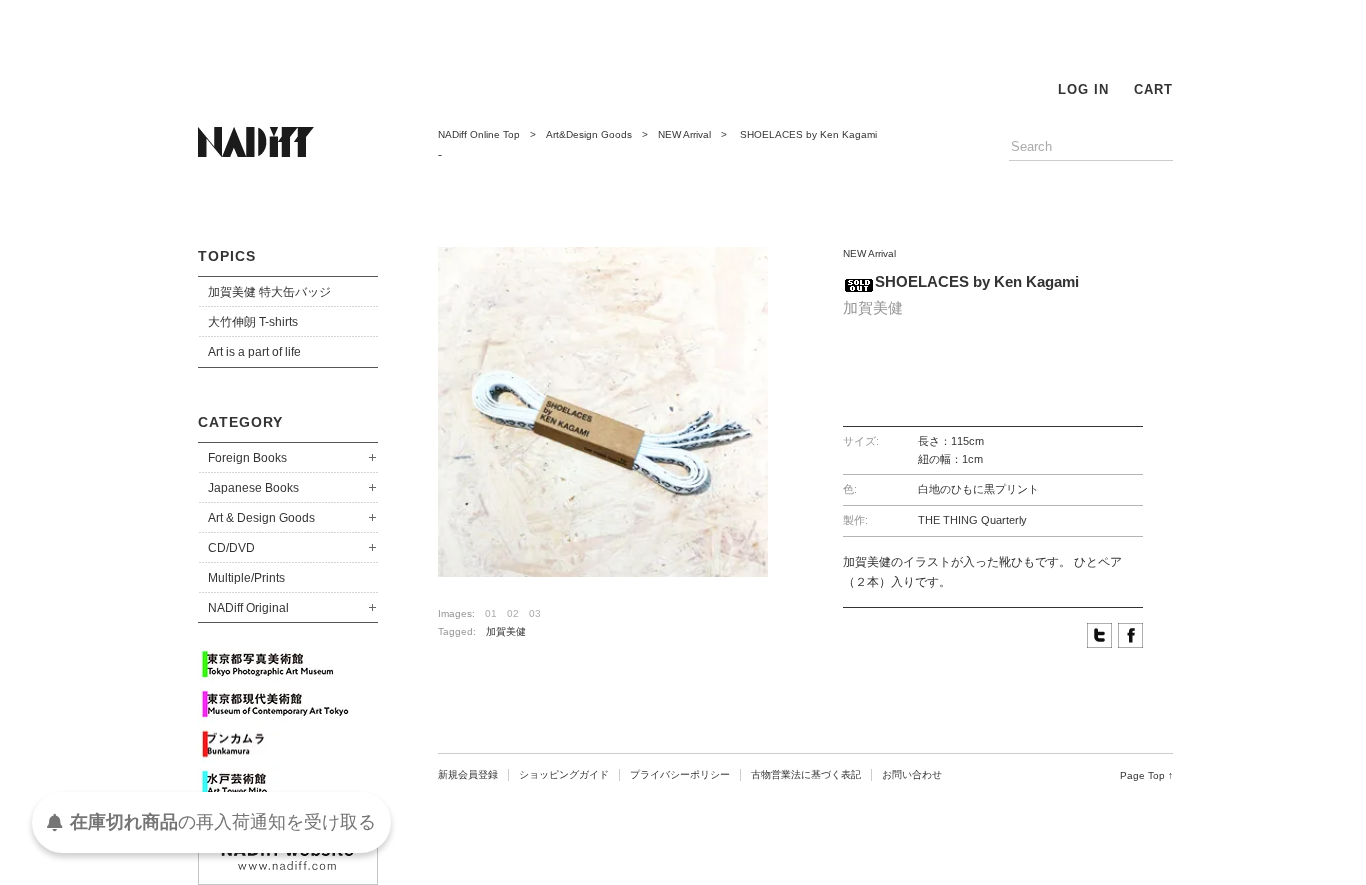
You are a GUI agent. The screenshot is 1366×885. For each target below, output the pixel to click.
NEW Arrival (684, 134)
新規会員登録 (468, 774)
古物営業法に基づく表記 (806, 774)
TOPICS (227, 256)
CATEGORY (240, 422)
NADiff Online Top (479, 134)
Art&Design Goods (589, 134)
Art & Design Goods (261, 518)
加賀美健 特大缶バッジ (269, 292)
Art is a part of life (254, 352)
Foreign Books (247, 458)
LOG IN (1083, 89)
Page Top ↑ (1146, 775)
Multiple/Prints (246, 578)
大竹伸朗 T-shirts (253, 322)
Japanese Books (253, 488)
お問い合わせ (912, 774)
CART (1153, 89)
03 (535, 613)
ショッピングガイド (564, 774)
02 (513, 613)
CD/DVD (231, 548)
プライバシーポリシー (680, 774)
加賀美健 (506, 631)
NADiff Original (248, 608)
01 (491, 613)
